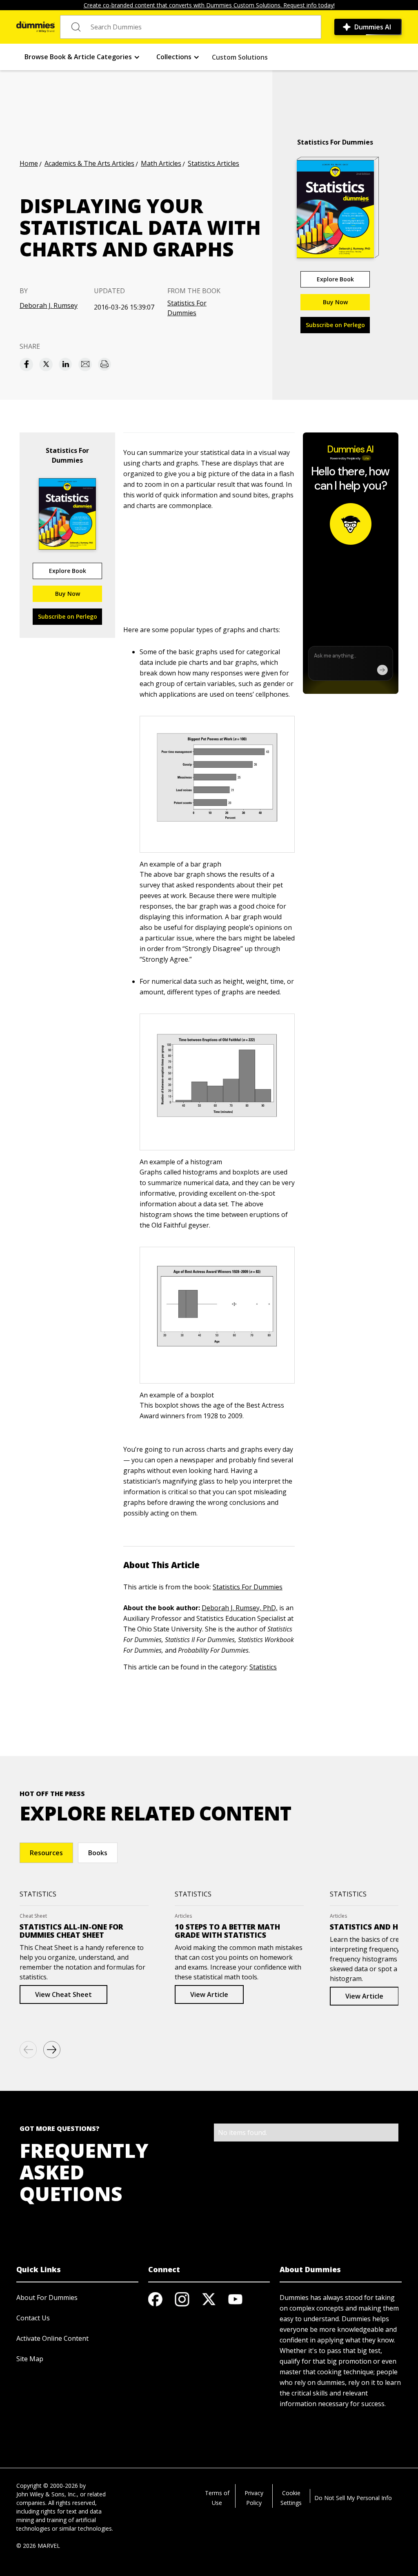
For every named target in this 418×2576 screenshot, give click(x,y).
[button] (82, 57)
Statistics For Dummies (187, 308)
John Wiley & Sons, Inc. (47, 2494)
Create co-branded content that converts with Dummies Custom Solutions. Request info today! (209, 5)
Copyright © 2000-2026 (47, 2486)
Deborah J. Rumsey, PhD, (240, 1608)
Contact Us (33, 2318)
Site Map (30, 2359)
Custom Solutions (240, 57)
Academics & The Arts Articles (89, 163)
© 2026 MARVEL (38, 2546)
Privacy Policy (254, 2498)
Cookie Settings (291, 2498)
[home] (36, 27)
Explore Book (335, 279)
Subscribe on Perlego (335, 325)
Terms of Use (217, 2498)
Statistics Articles (213, 163)
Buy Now (335, 302)
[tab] (46, 1853)
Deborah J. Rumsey (49, 305)
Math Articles (161, 163)
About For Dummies (47, 2297)
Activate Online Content (52, 2338)
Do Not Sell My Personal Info (353, 2498)
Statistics (263, 1667)
